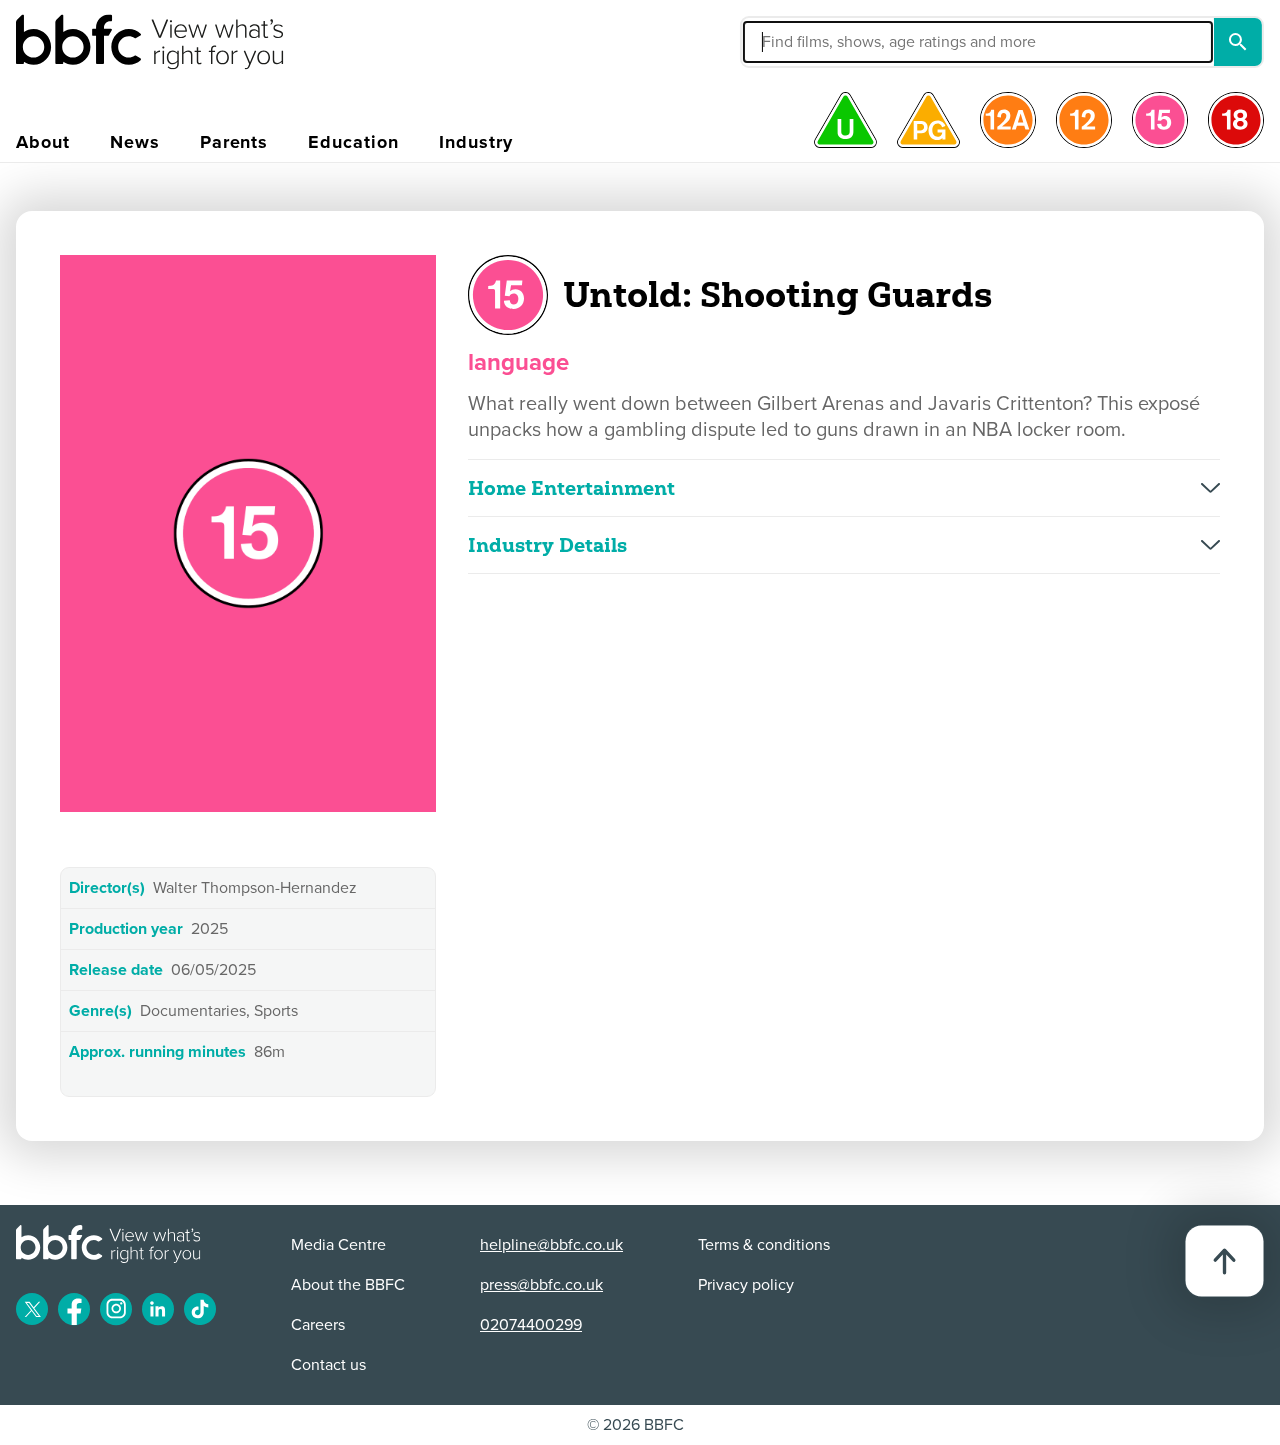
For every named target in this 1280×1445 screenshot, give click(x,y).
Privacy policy (746, 1285)
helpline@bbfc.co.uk (551, 1245)
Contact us (328, 1365)
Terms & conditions (764, 1245)
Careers (318, 1325)
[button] (827, 42)
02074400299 (531, 1325)
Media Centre (338, 1245)
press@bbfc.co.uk (541, 1285)
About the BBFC (348, 1285)
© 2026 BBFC (635, 1425)
